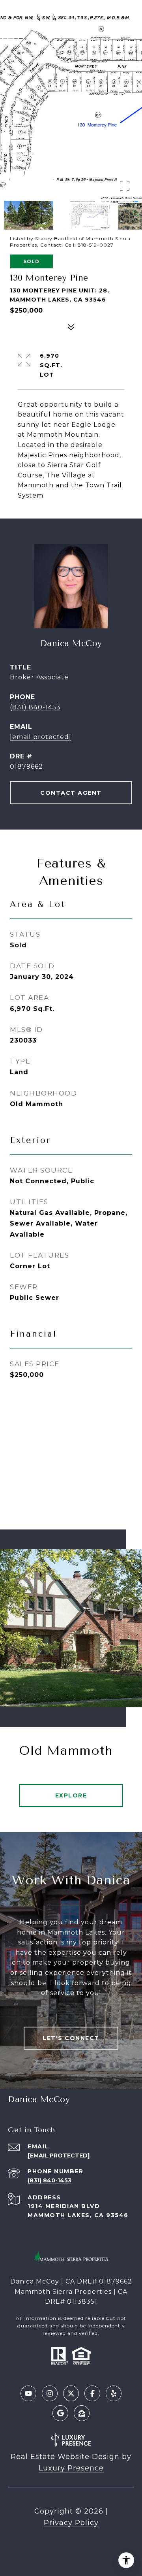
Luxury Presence (71, 2468)
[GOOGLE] (60, 2413)
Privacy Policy (71, 2523)
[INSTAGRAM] (50, 2393)
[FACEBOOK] (92, 2393)
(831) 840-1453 (35, 707)
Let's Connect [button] (71, 2038)
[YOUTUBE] (28, 2393)
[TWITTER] (71, 2393)
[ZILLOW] (82, 2413)
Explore (71, 1795)
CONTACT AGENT (71, 793)
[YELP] (114, 2393)
